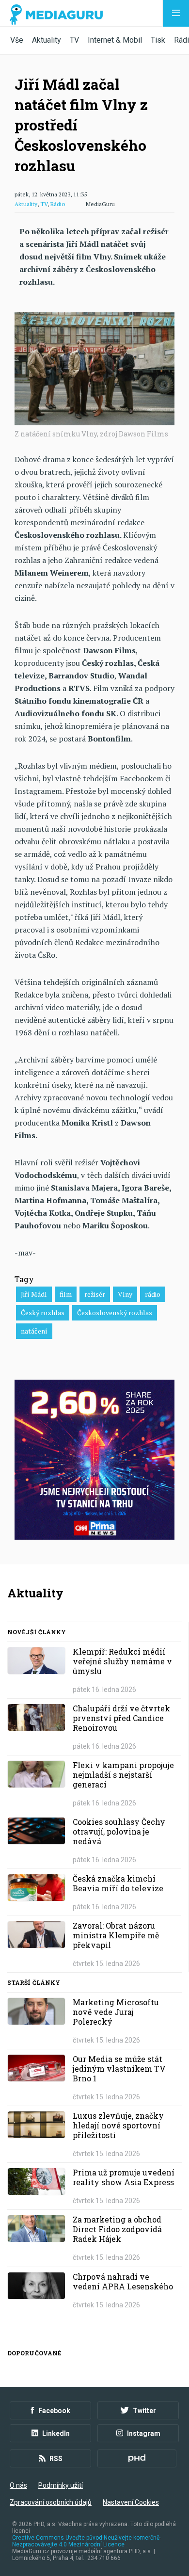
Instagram (144, 2433)
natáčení (34, 1331)
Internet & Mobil (115, 40)
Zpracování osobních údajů (51, 2502)
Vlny (125, 1294)
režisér (95, 1294)
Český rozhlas (43, 1312)
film (66, 1294)
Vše (17, 40)
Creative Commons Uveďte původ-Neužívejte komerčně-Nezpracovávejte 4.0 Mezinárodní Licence (87, 2541)
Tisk (158, 40)
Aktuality (47, 40)
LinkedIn (56, 2433)
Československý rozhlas (115, 1312)
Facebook (54, 2411)
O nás (18, 2485)
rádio (153, 1294)
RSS (56, 2459)
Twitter (144, 2411)
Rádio (58, 204)
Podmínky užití (61, 2485)
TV (74, 40)
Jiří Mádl (34, 1294)
